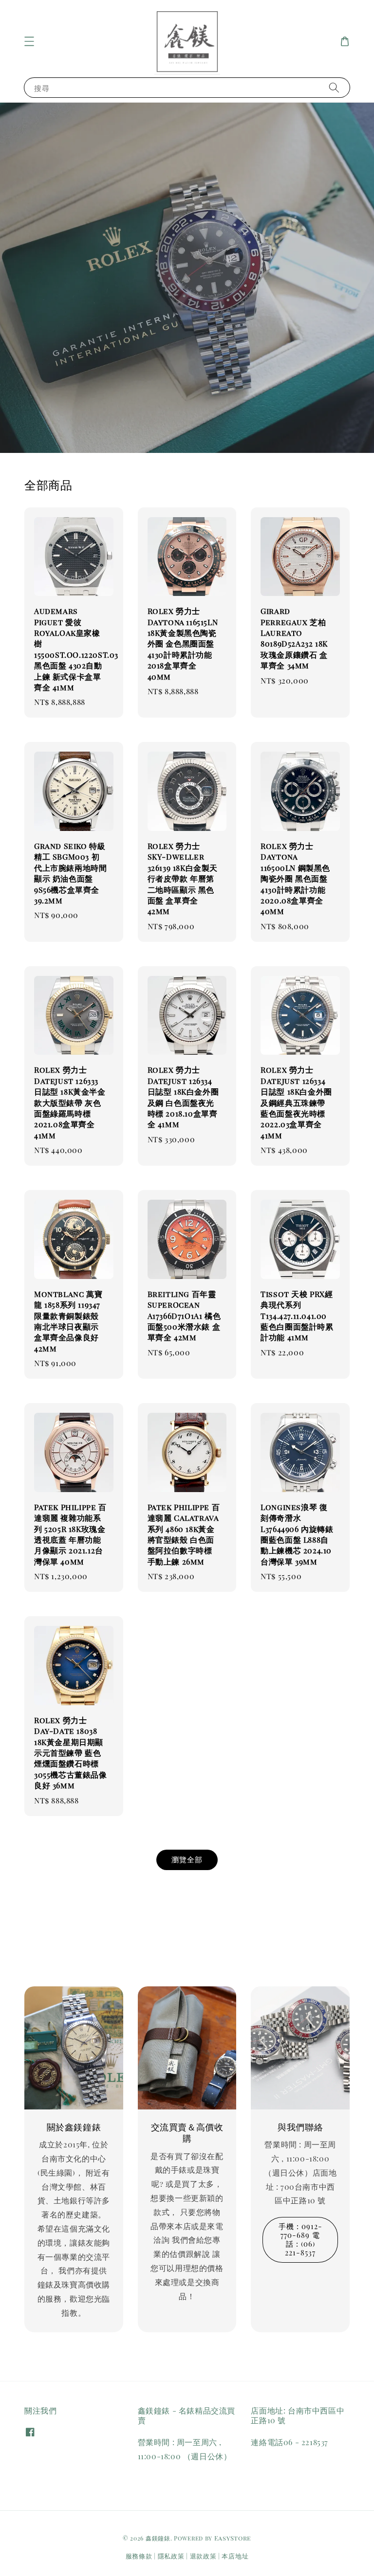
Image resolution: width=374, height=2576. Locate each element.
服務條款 (139, 2556)
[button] (29, 41)
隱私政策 (171, 2556)
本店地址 (235, 2556)
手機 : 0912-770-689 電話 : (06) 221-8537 (300, 2239)
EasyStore (233, 2538)
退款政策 (203, 2556)
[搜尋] (334, 87)
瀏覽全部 (187, 1859)
